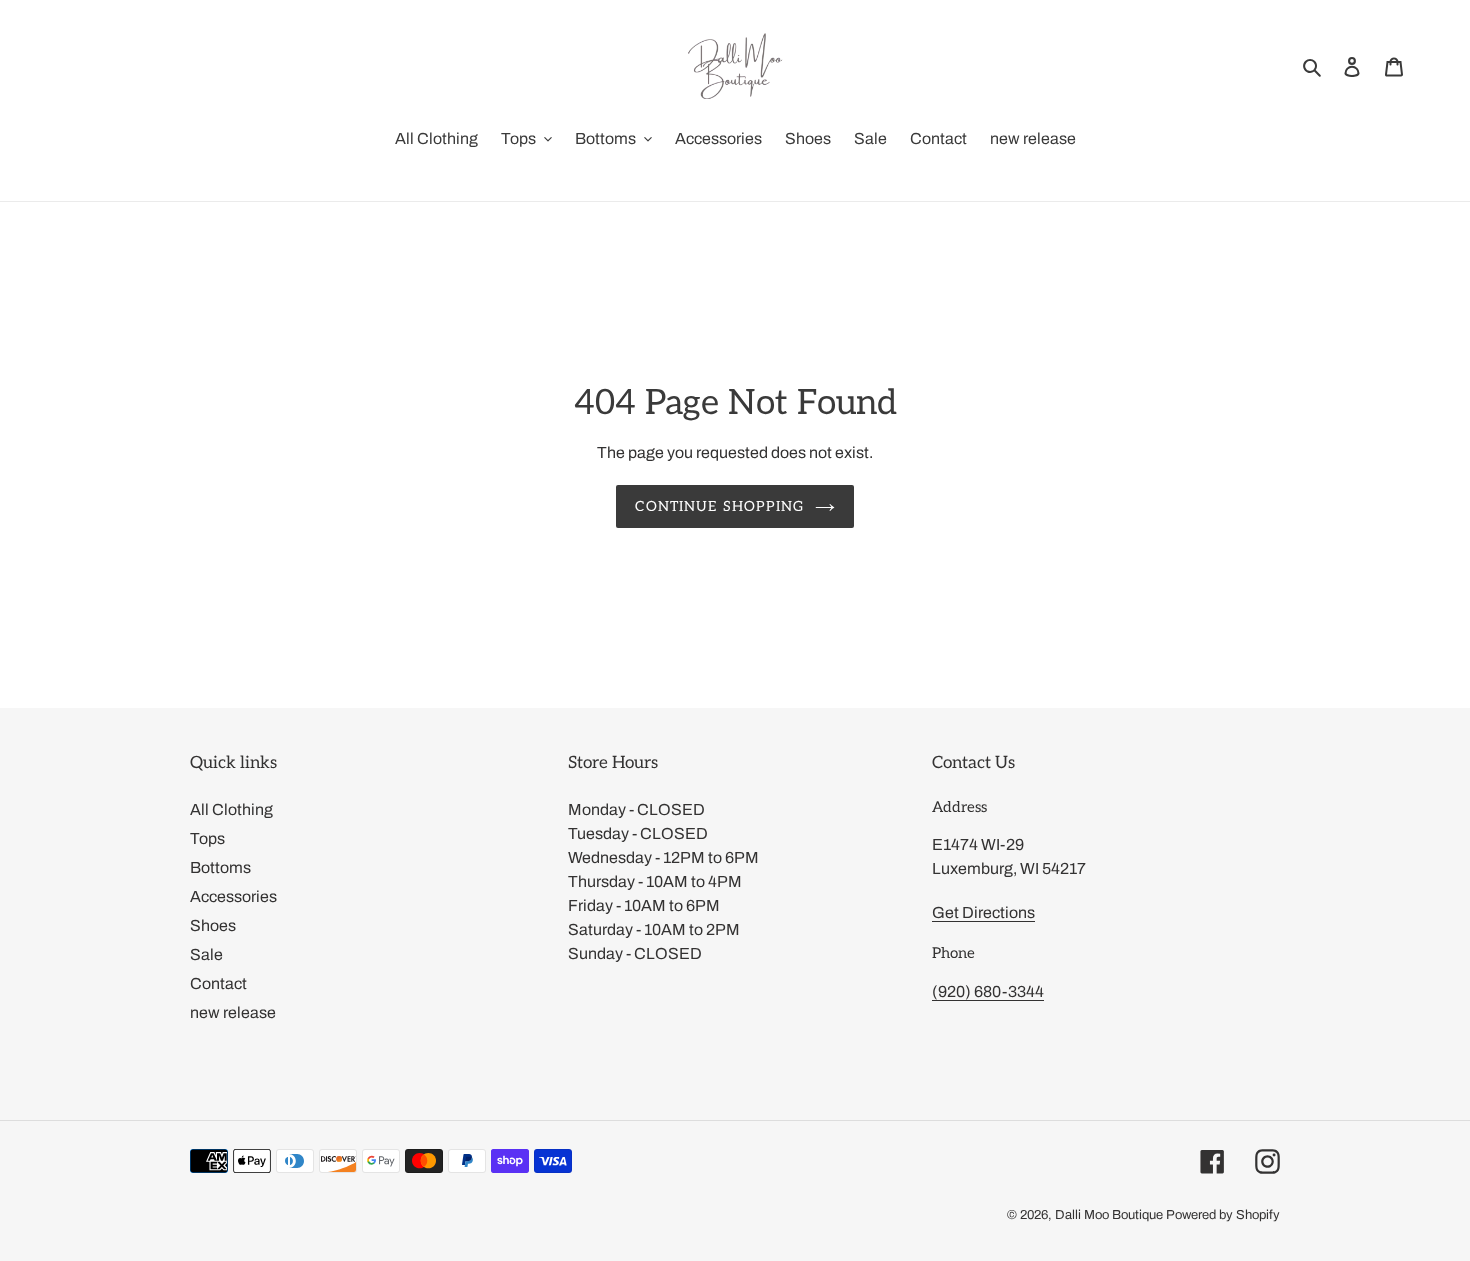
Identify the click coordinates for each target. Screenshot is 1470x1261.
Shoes (213, 925)
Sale (206, 954)
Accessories (233, 896)
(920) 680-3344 (988, 991)
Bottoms (220, 867)
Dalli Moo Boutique (1109, 1215)
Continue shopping (719, 506)
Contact (218, 983)
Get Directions (983, 912)
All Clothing (231, 809)
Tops (207, 838)
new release (233, 1012)
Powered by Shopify (1223, 1215)
